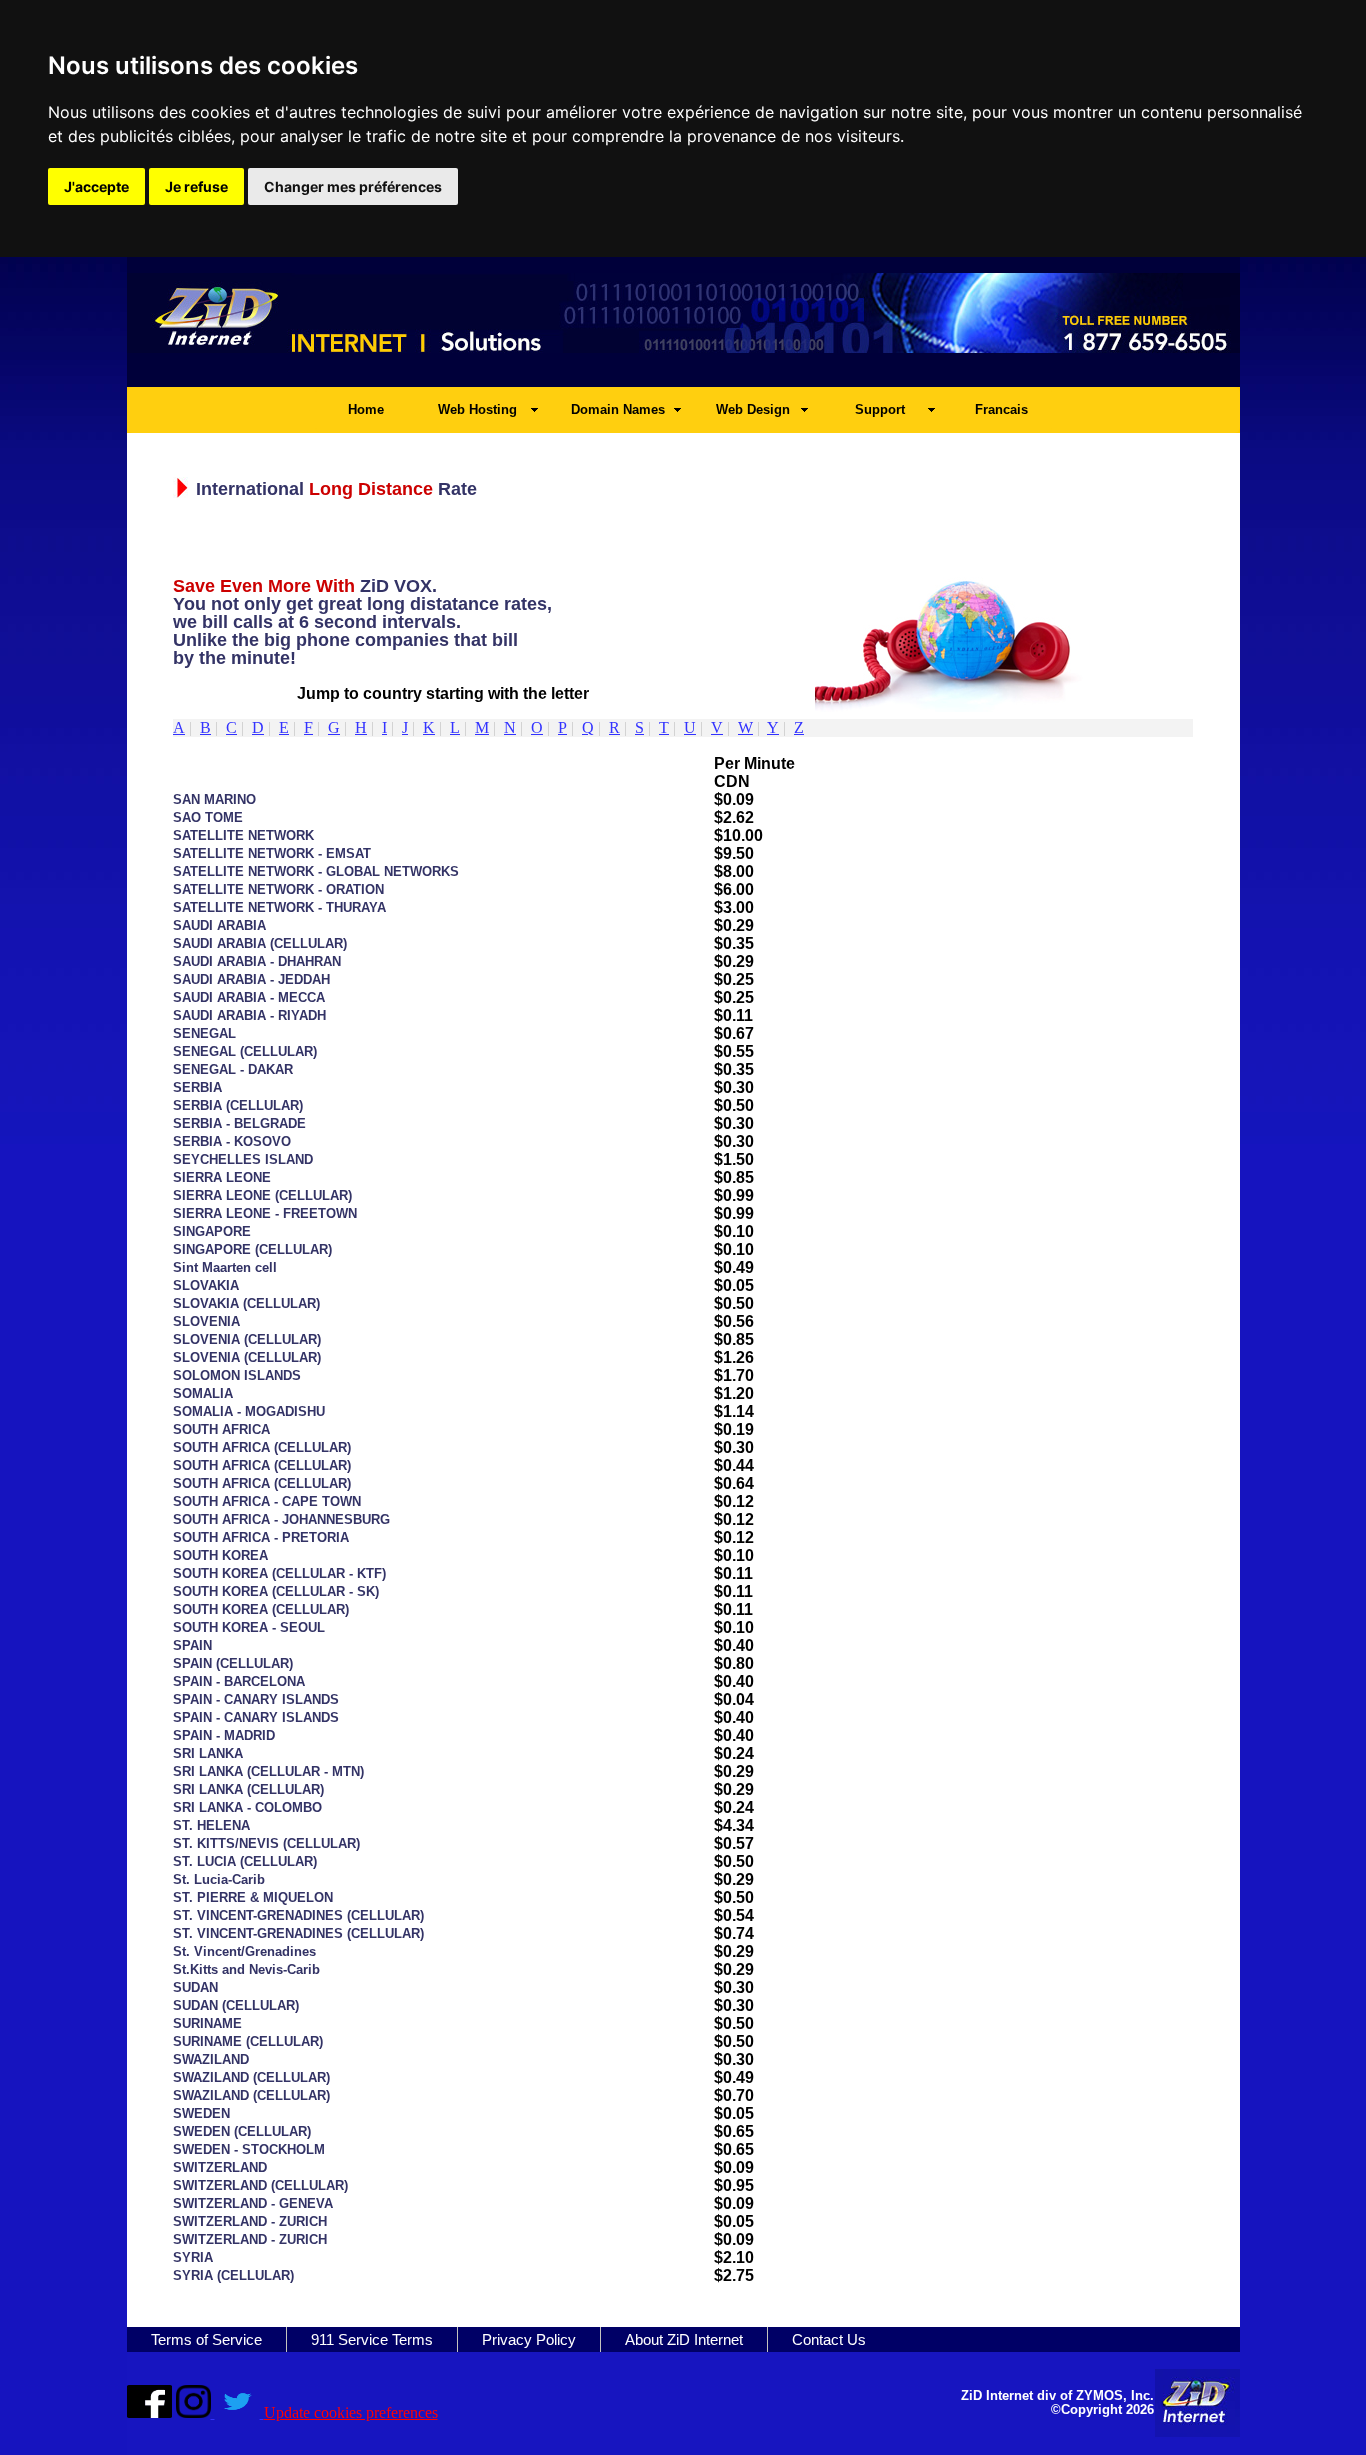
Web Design (753, 409)
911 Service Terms (372, 2339)
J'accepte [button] (96, 186)
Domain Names (618, 409)
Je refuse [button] (196, 186)
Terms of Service (206, 2339)
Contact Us (829, 2339)
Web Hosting (477, 409)
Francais (1001, 409)
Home (366, 409)
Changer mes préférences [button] (353, 186)
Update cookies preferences (351, 2412)
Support (880, 409)
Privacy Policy (529, 2339)
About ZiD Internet (684, 2339)
